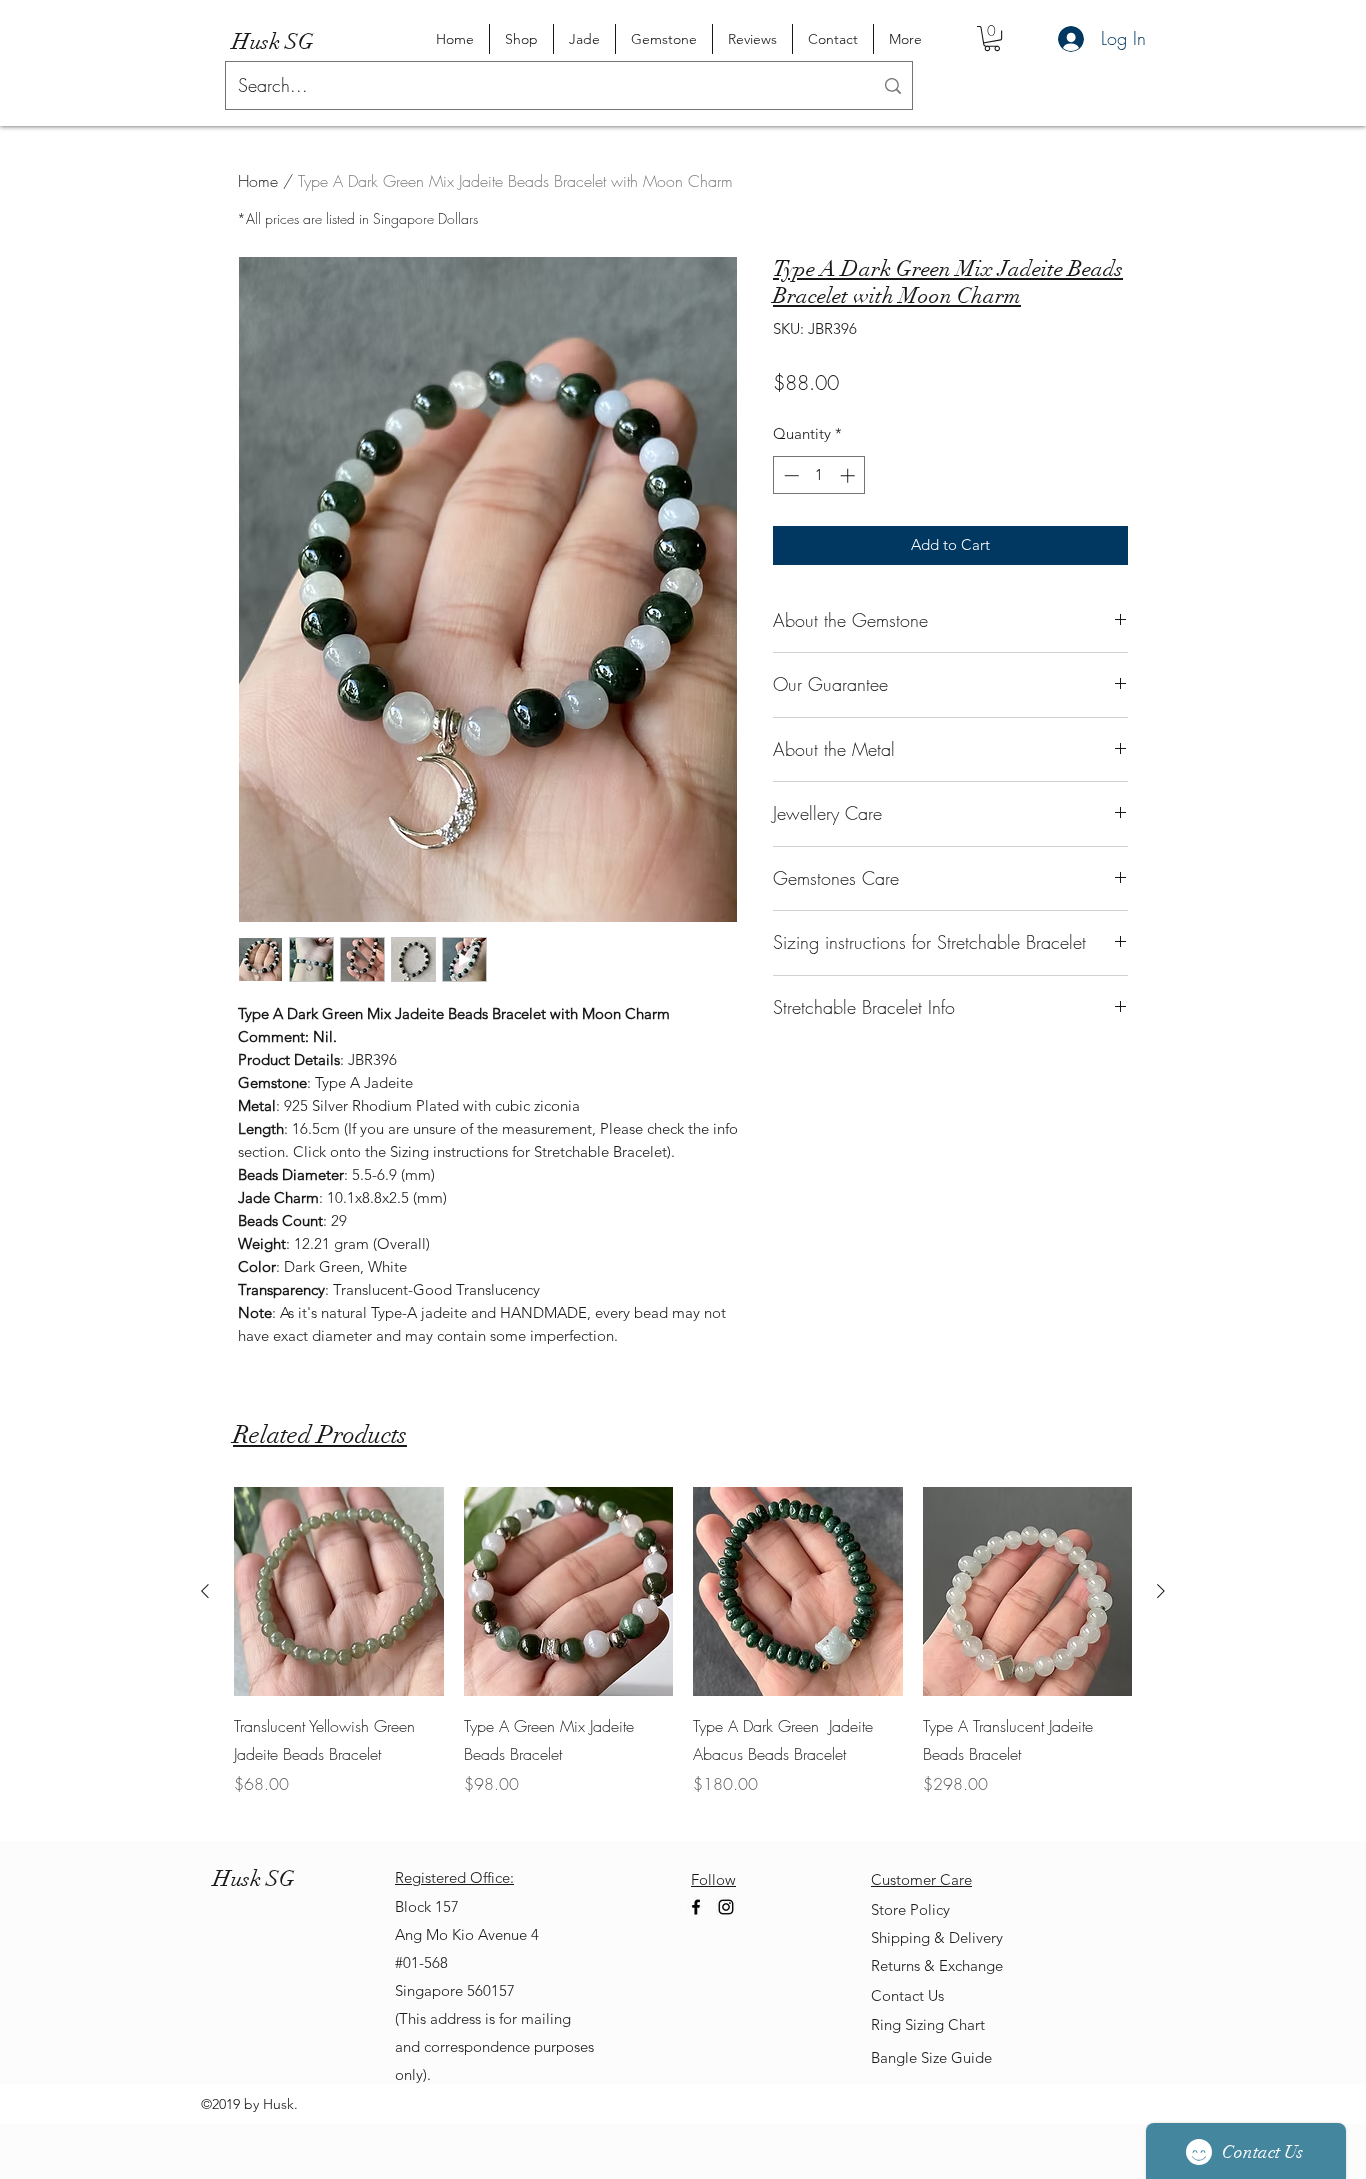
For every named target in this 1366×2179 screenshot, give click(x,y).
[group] (683, 1656)
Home (258, 181)
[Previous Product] (205, 1591)
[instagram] (726, 1907)
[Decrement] (789, 475)
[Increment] (849, 475)
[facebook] (696, 1907)
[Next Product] (1161, 1591)
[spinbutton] (819, 475)
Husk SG (273, 41)
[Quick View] (339, 1592)
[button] (992, 38)
